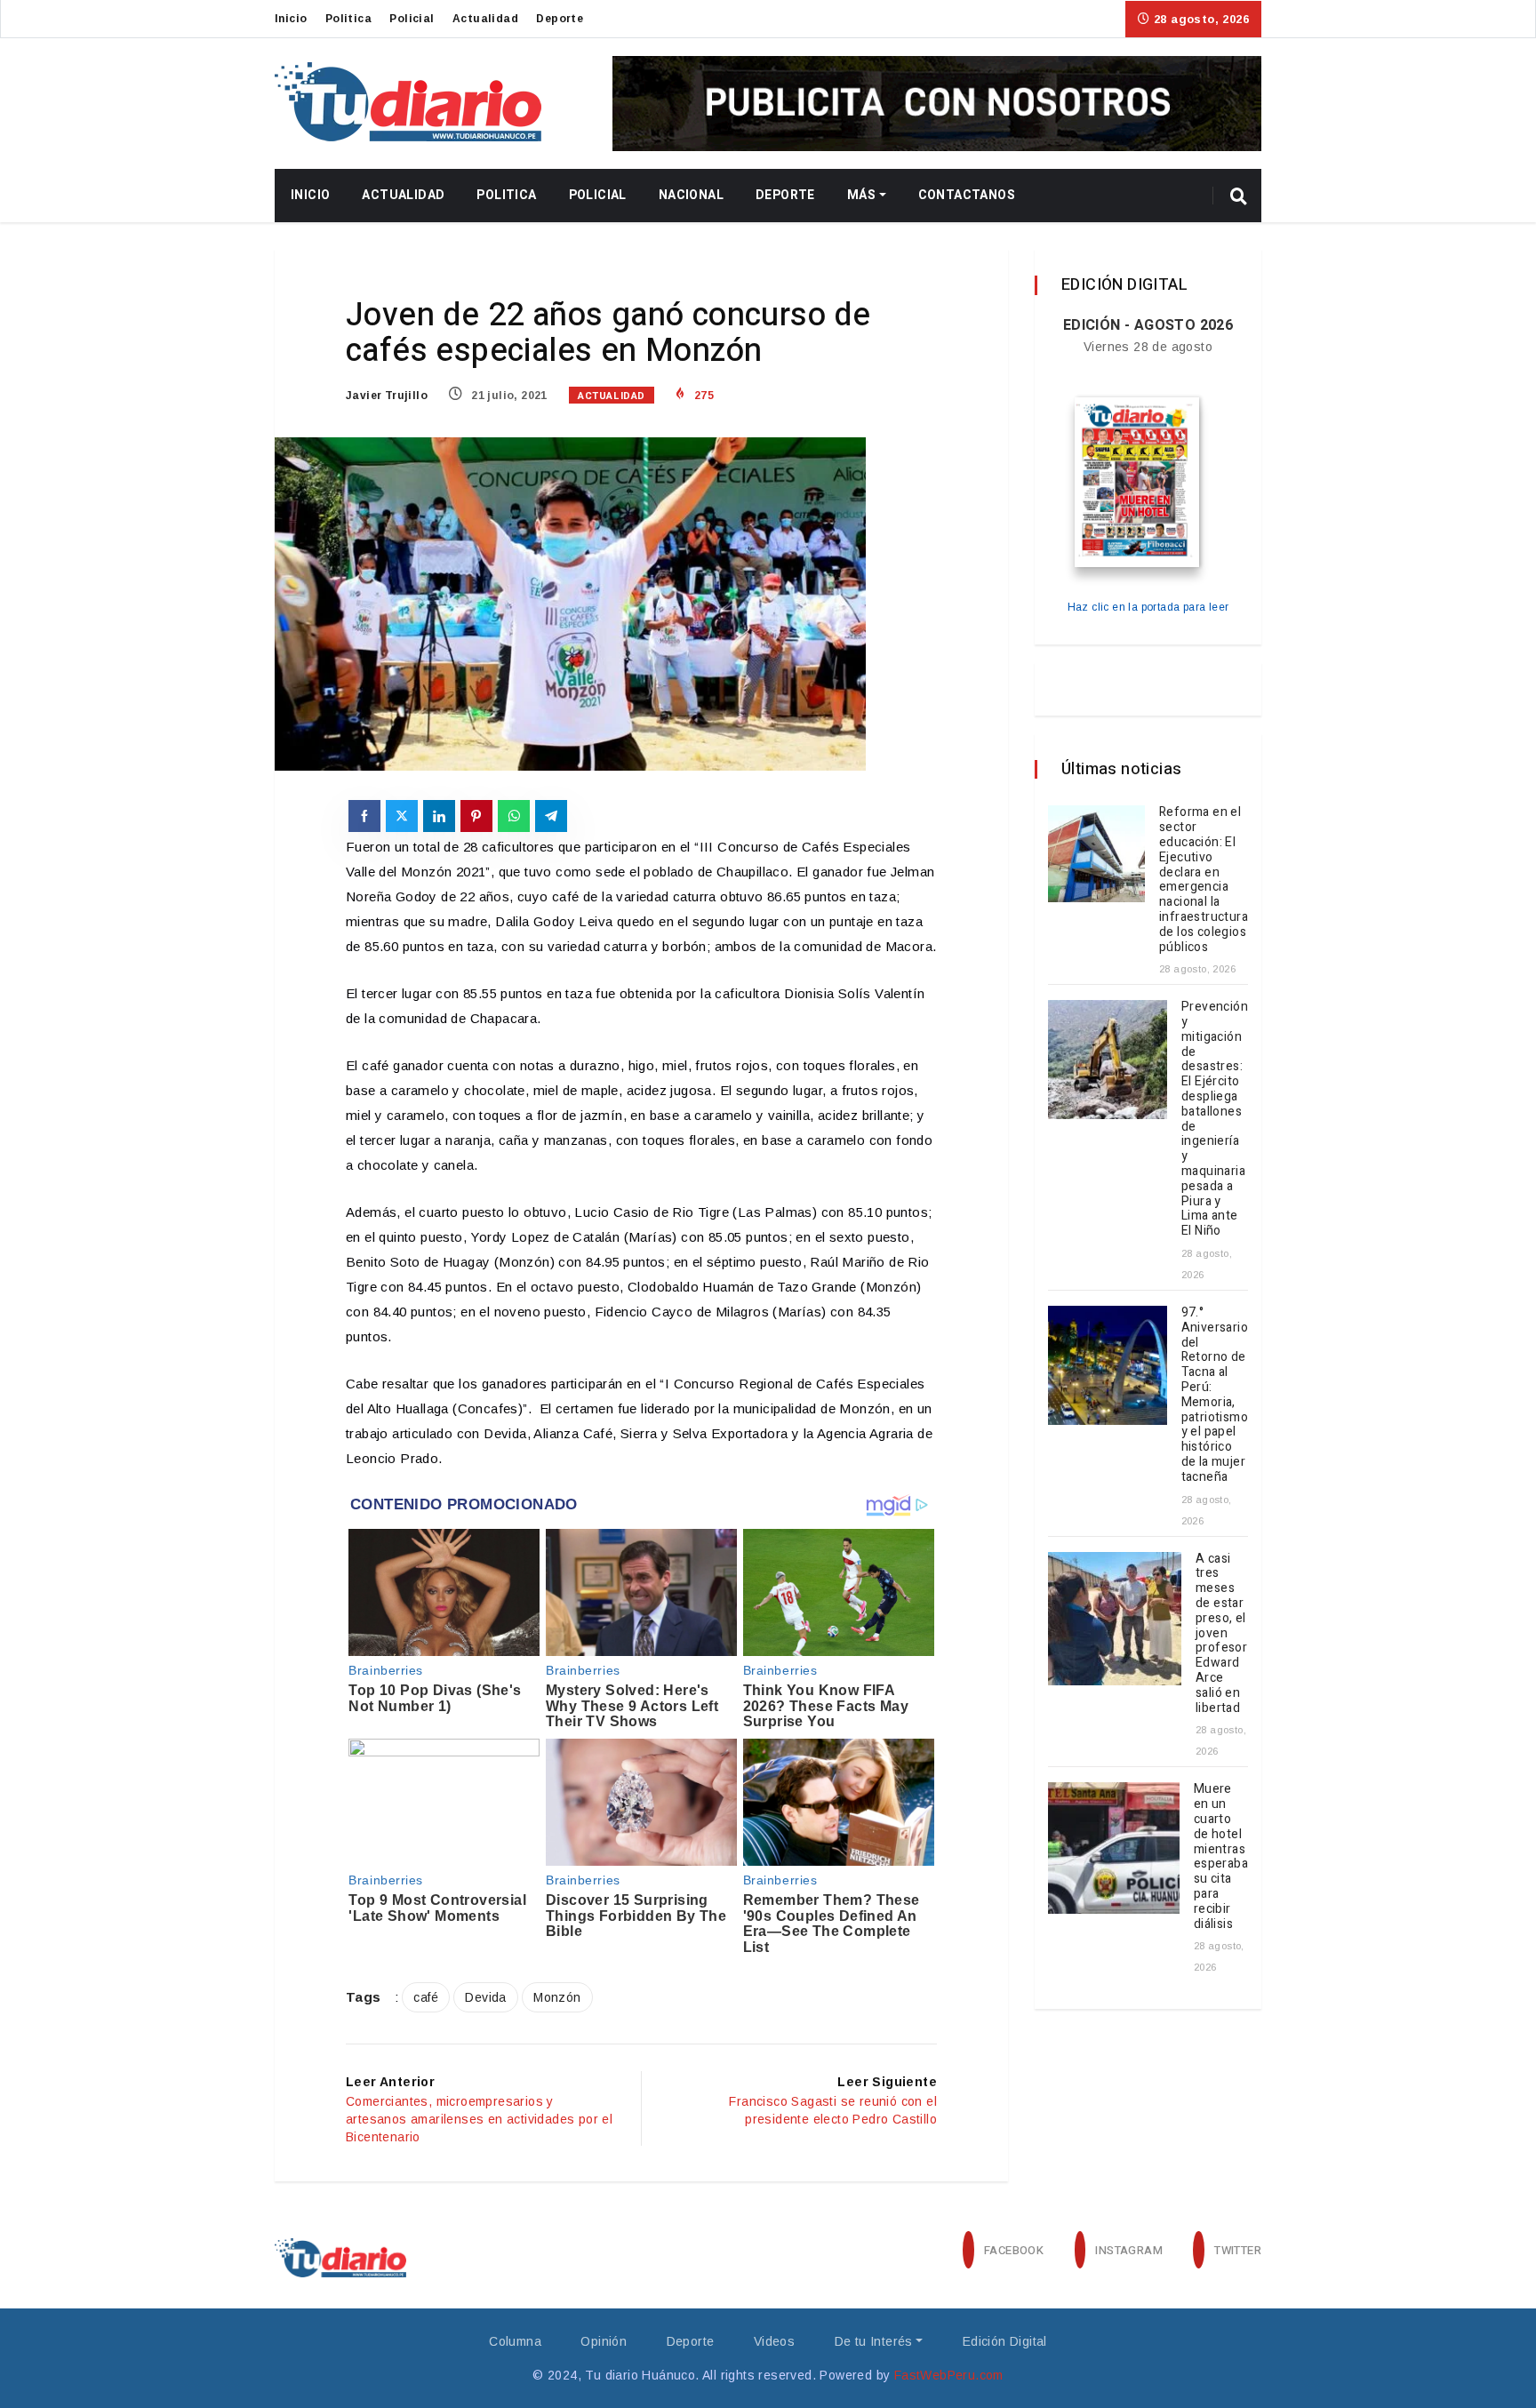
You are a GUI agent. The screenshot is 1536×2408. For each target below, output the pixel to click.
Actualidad (485, 19)
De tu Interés (874, 2341)
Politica (348, 19)
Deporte (560, 19)
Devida (485, 1997)
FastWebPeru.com (949, 2375)
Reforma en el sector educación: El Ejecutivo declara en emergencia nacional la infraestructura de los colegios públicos (1204, 879)
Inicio (291, 19)
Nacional (691, 195)
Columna (515, 2341)
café (426, 1997)
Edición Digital (1005, 2341)
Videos (774, 2341)
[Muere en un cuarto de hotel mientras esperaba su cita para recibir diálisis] (1114, 1848)
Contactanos (967, 195)
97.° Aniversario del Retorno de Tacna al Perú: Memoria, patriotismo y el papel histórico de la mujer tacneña (1215, 1395)
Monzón (557, 1997)
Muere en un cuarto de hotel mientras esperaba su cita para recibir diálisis (1221, 1856)
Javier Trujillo (387, 396)
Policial (412, 19)
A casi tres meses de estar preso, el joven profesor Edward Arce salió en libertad (1221, 1633)
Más (861, 195)
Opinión (604, 2341)
